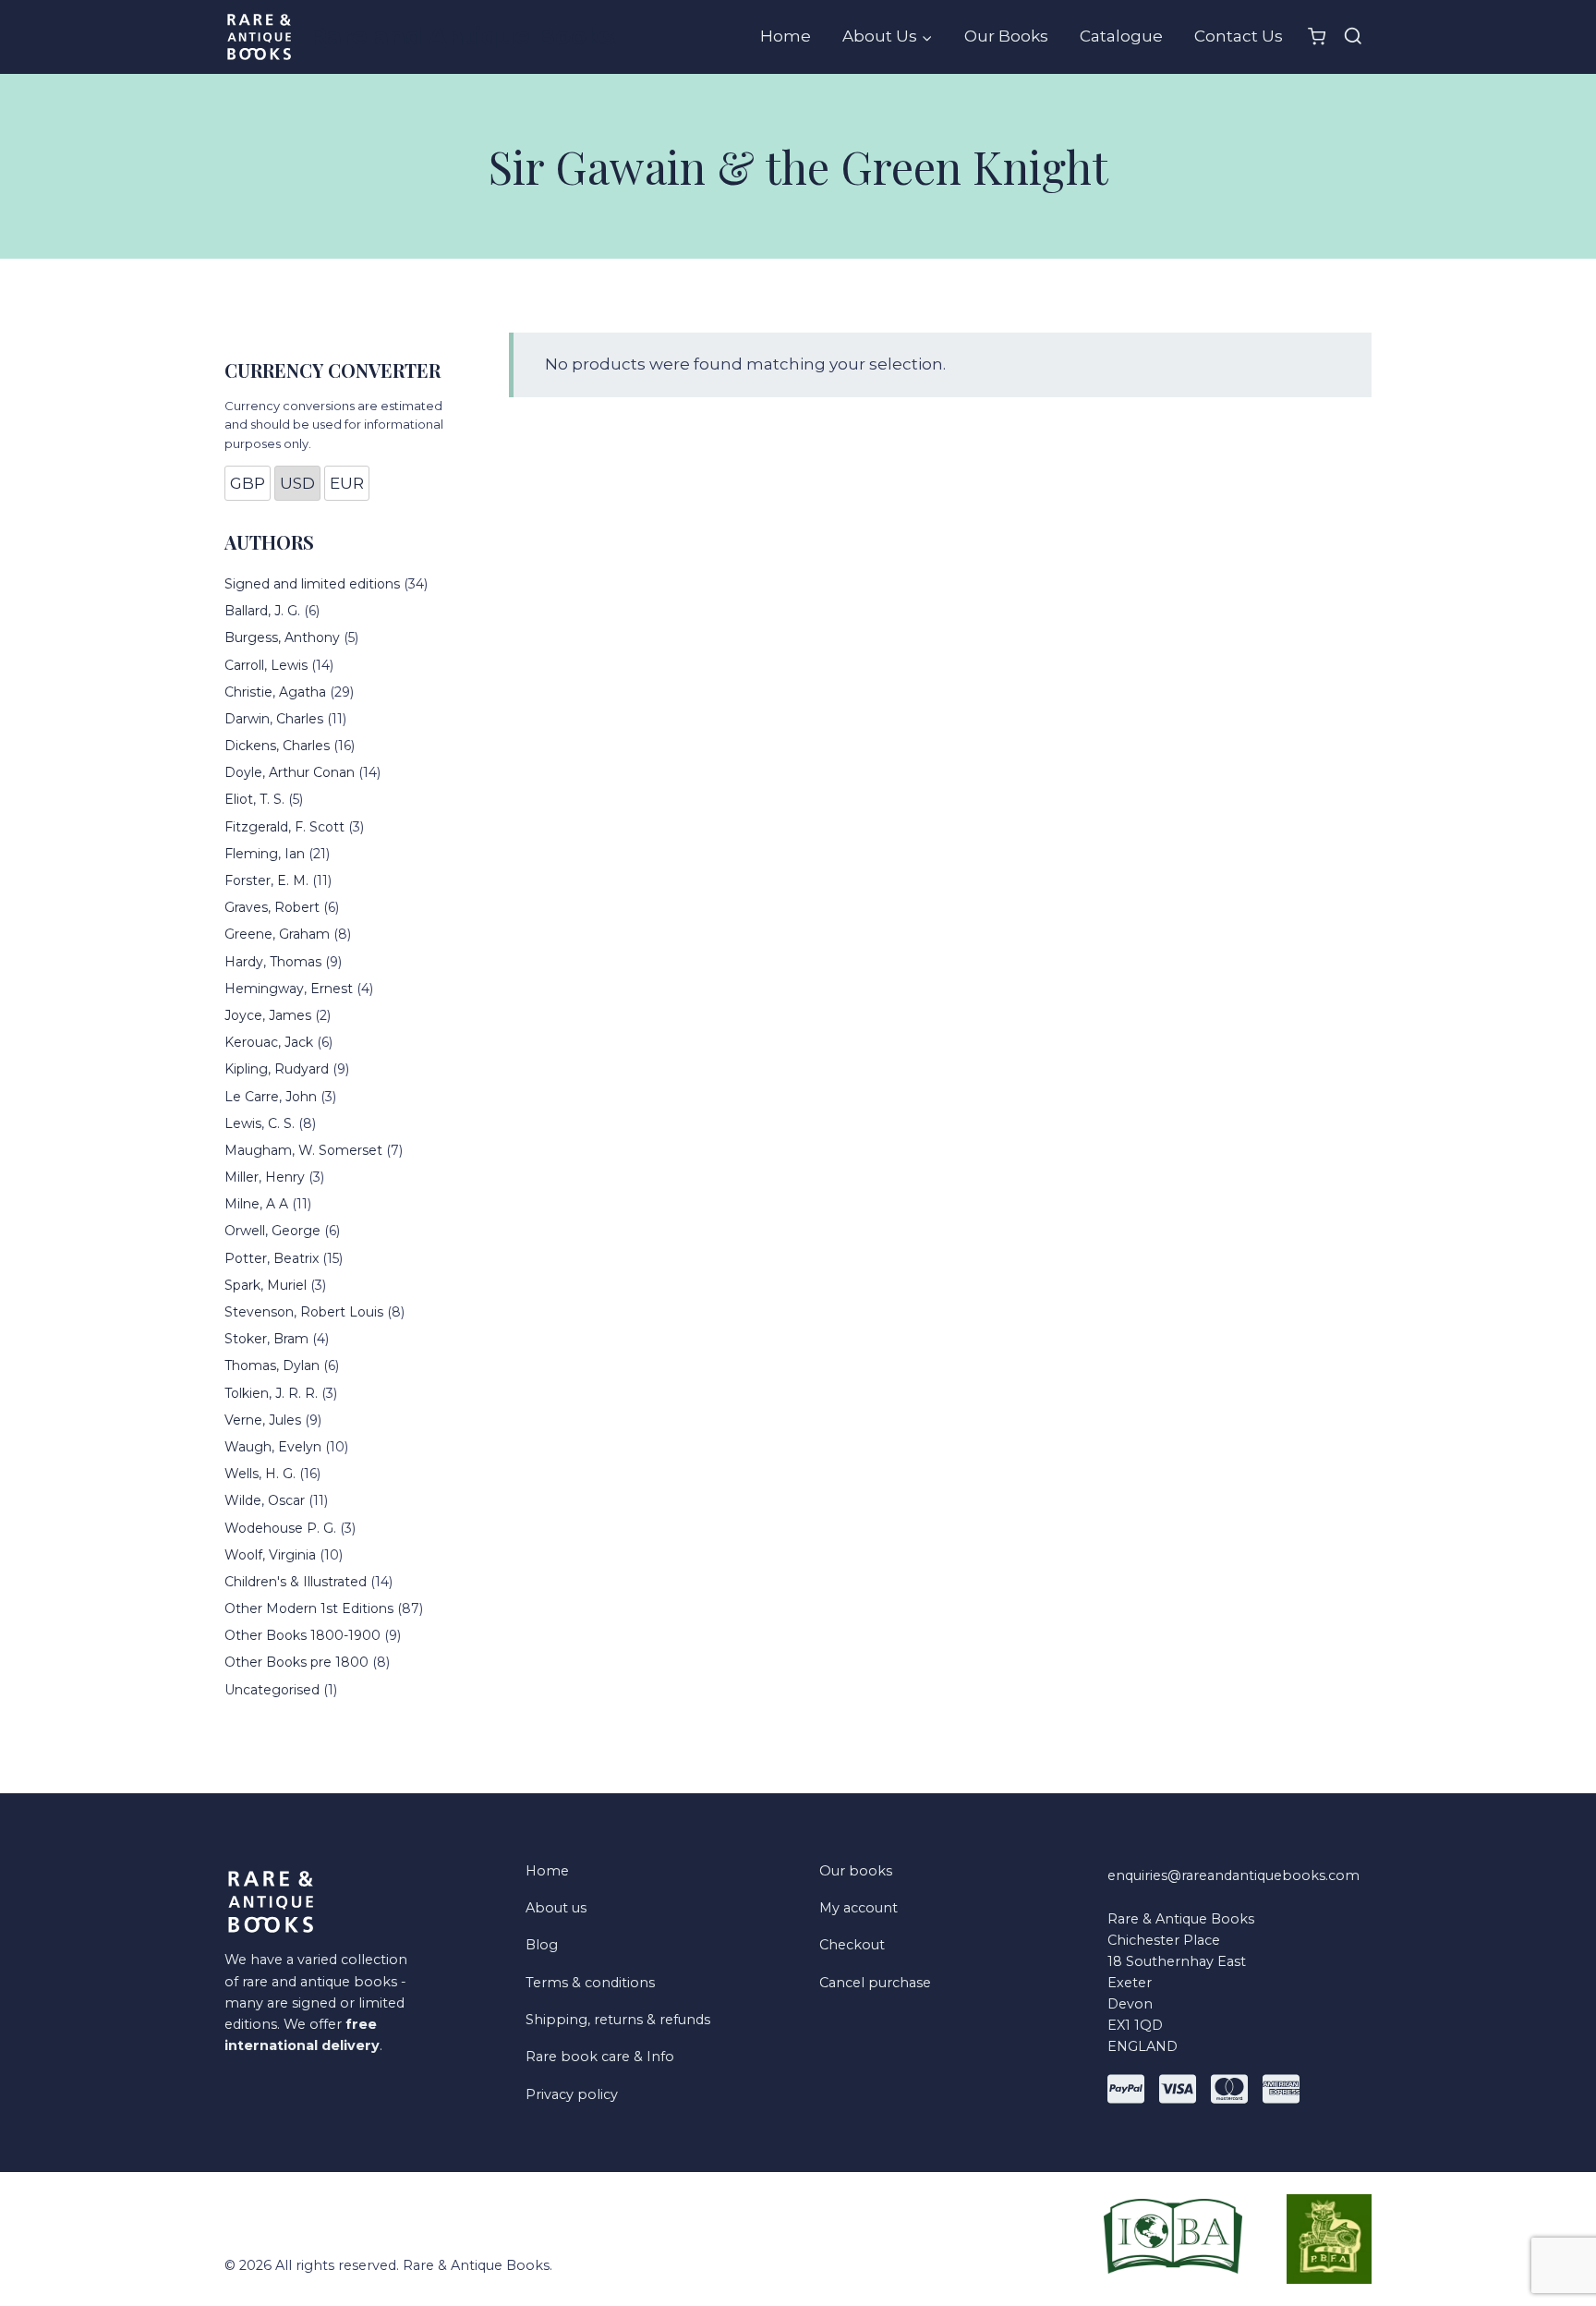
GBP (248, 483)
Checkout (852, 1945)
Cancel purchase (875, 1983)
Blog (542, 1945)
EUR (347, 483)
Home (786, 36)
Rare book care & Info (600, 2057)
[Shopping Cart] (1317, 36)
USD (297, 483)
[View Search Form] (1353, 37)
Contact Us (1239, 36)
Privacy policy (572, 2094)
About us (556, 1908)
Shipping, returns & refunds (618, 2020)
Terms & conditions (590, 1983)
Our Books (1006, 36)
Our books (856, 1871)
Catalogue (1121, 36)
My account (858, 1908)
